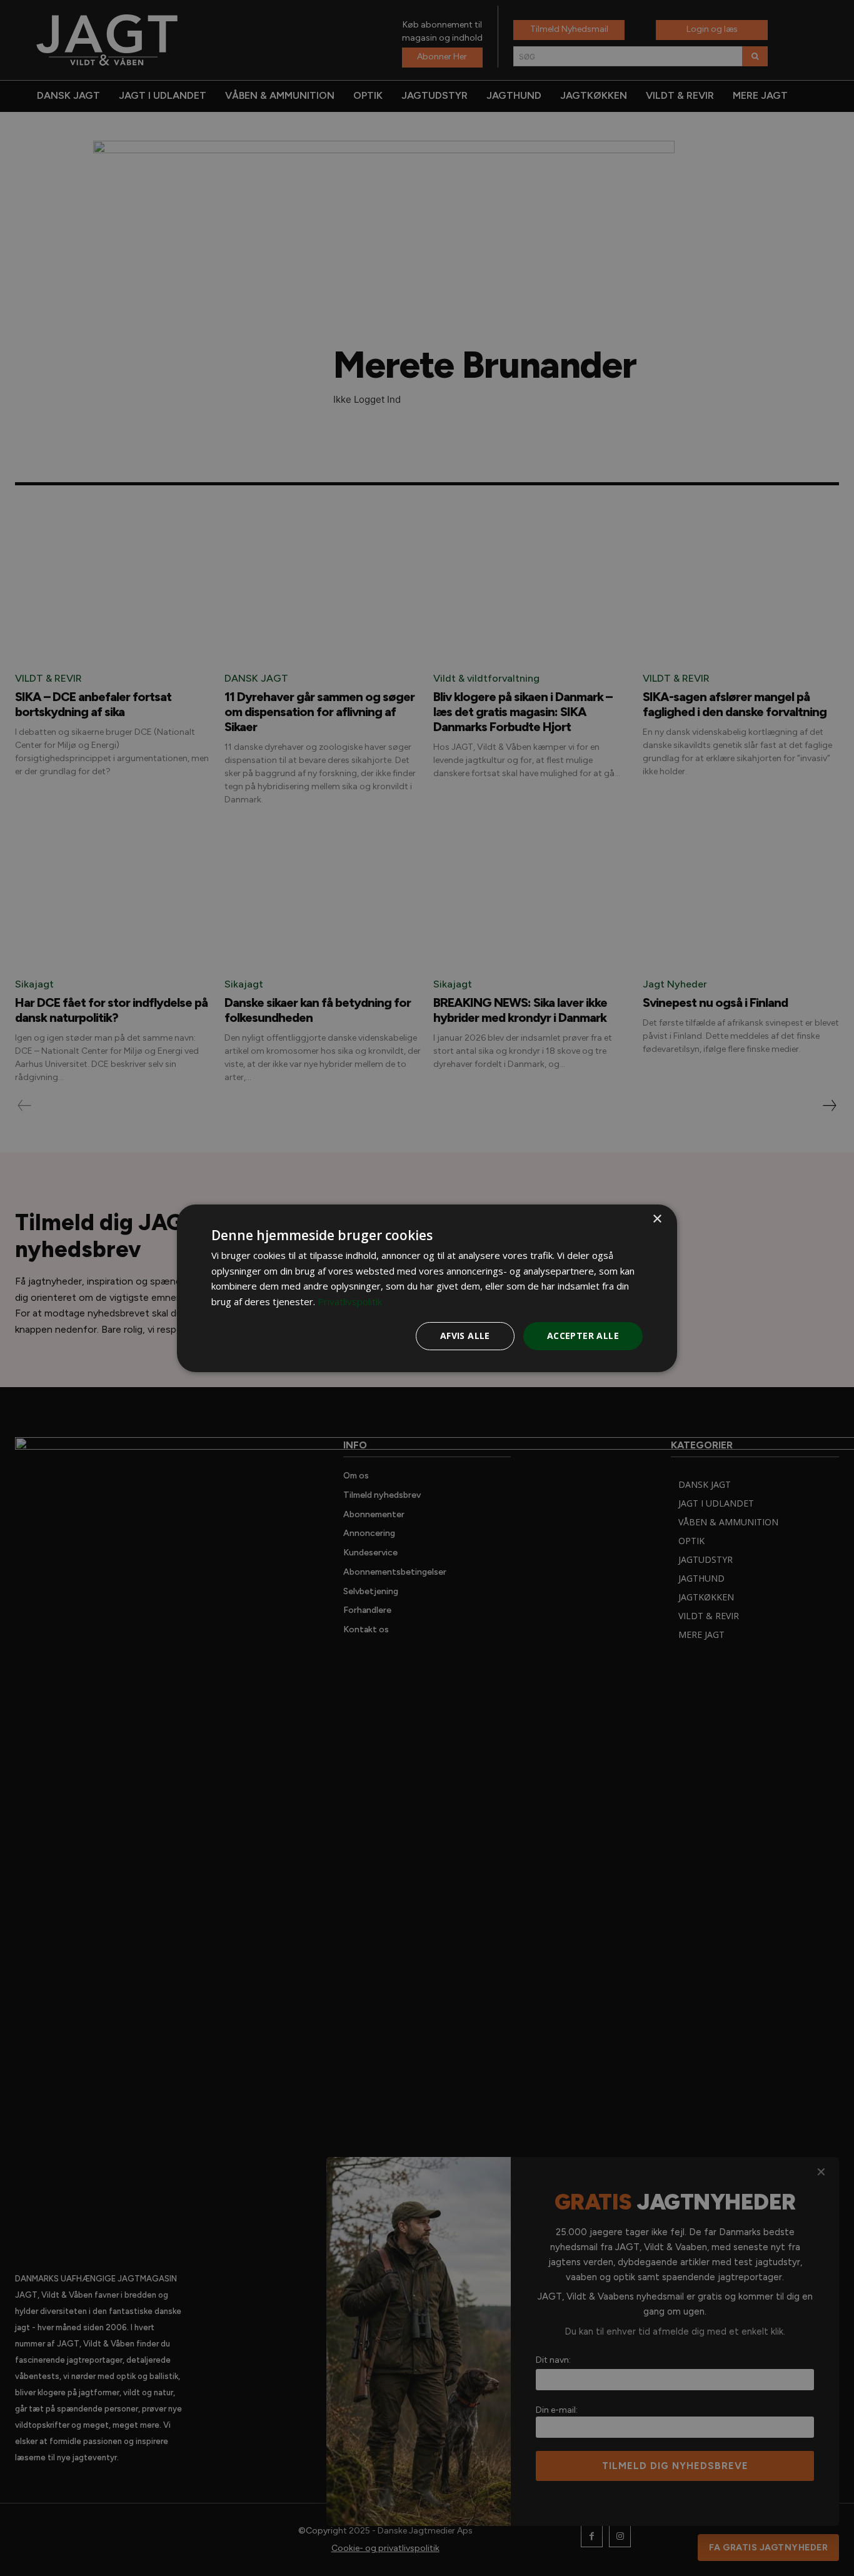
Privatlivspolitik (350, 1301)
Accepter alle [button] (583, 1336)
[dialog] (427, 1288)
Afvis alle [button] (465, 1336)
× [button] (657, 1219)
